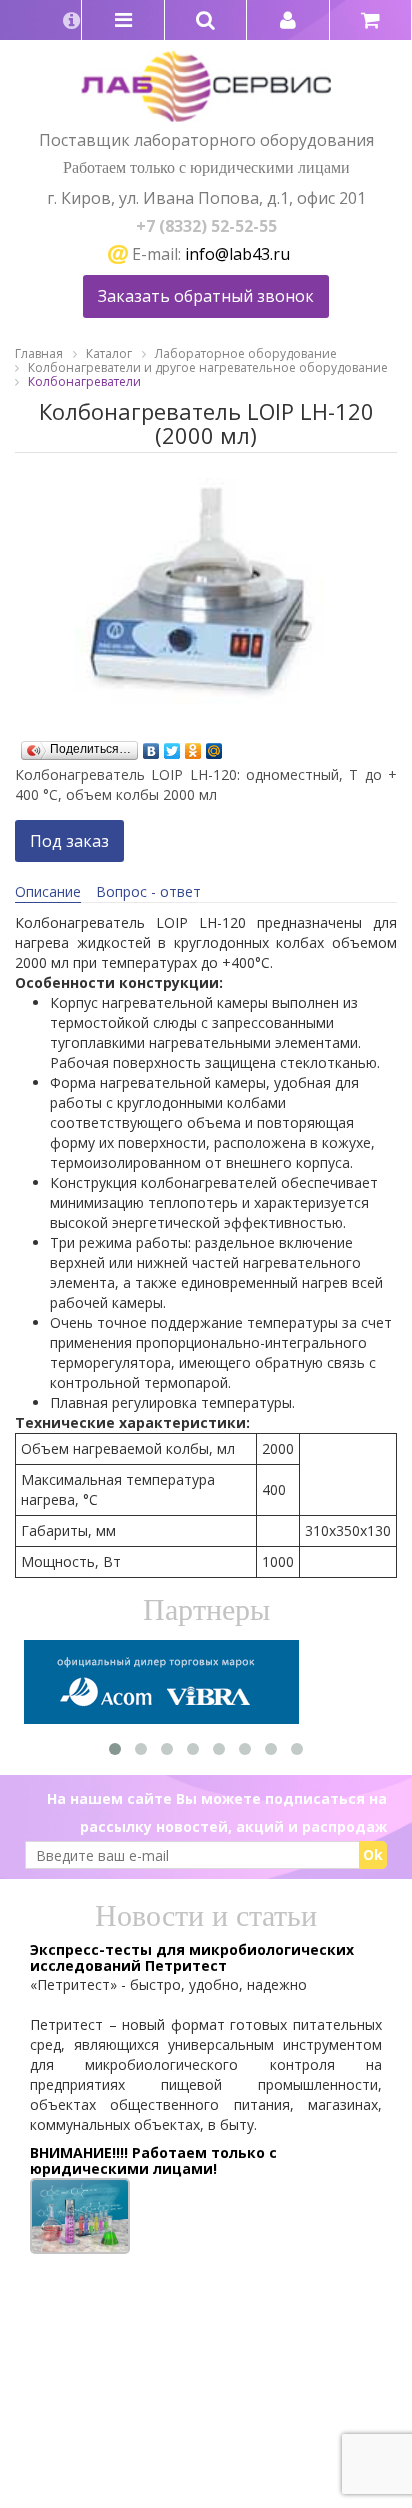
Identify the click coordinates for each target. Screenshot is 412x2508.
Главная (39, 353)
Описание (48, 891)
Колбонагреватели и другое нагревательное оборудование (208, 367)
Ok (373, 1854)
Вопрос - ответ (148, 891)
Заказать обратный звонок (206, 296)
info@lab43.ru (237, 254)
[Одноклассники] (193, 746)
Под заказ (69, 841)
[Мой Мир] (214, 746)
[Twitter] (172, 746)
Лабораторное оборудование (246, 353)
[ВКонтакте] (151, 746)
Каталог (109, 353)
